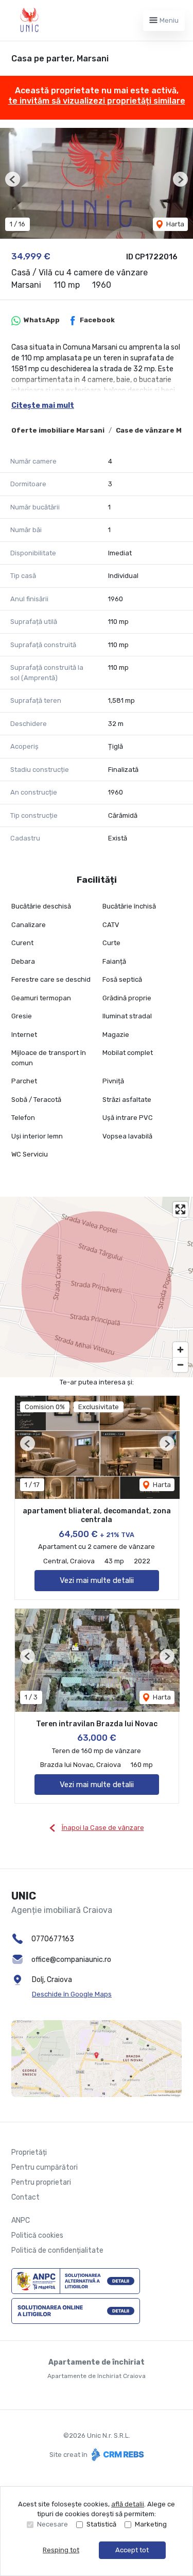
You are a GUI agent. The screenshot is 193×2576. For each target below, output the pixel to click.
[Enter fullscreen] (180, 1209)
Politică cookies (37, 2235)
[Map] (97, 1287)
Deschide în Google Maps (72, 1994)
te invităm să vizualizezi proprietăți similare (97, 101)
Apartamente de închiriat (97, 2362)
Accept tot (132, 2550)
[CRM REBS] (117, 2455)
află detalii (128, 2504)
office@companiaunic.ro (71, 1960)
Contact (25, 2197)
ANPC (21, 2220)
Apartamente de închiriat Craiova (97, 2376)
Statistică (101, 2524)
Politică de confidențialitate (57, 2250)
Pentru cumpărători (45, 2167)
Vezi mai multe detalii (97, 1580)
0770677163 (53, 1939)
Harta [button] (174, 224)
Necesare (52, 2524)
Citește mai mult (43, 406)
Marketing (151, 2524)
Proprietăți (29, 2152)
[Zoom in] (180, 1350)
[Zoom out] (180, 1365)
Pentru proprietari (41, 2182)
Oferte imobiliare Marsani (58, 430)
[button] (13, 179)
